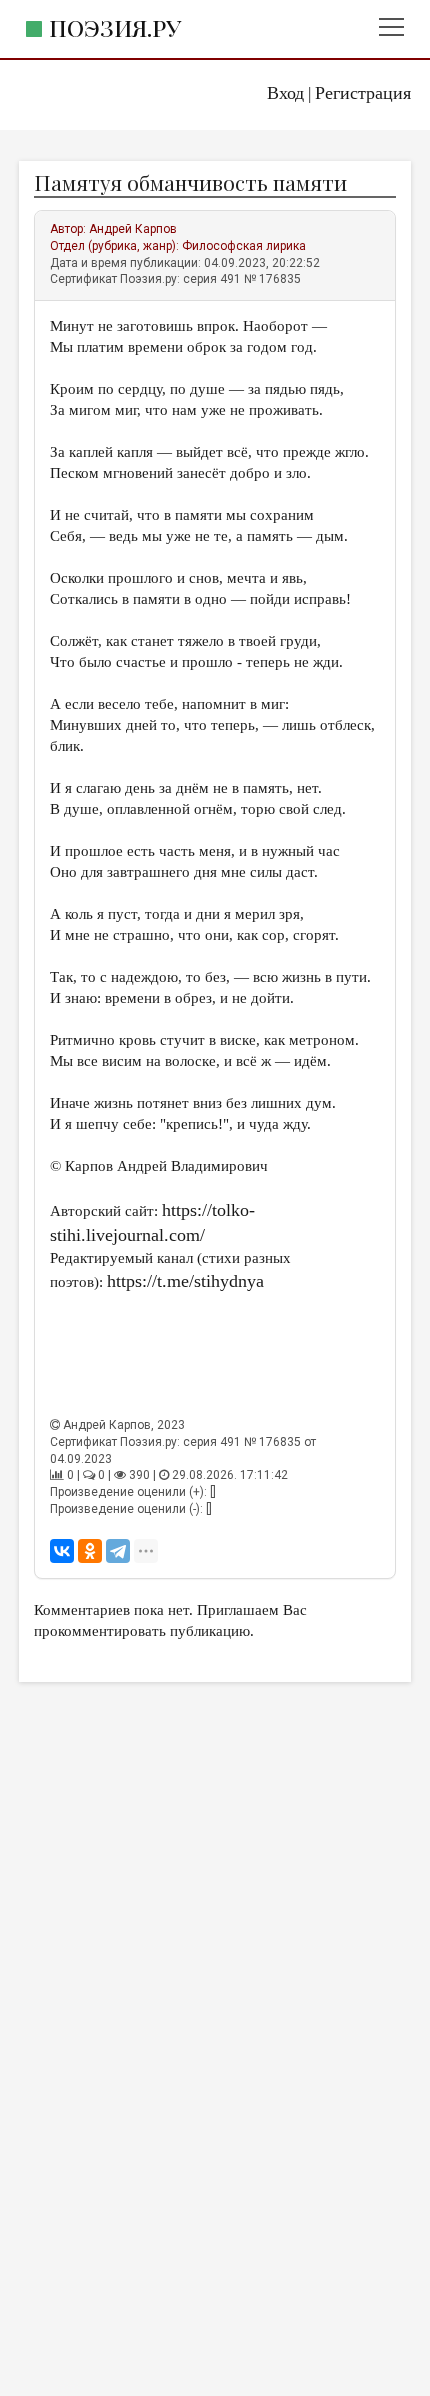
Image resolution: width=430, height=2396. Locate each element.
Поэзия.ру (115, 27)
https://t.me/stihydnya (185, 1281)
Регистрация (363, 93)
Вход (285, 93)
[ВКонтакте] (62, 1551)
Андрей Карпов (133, 229)
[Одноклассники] (90, 1551)
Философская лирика (244, 246)
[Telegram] (118, 1551)
